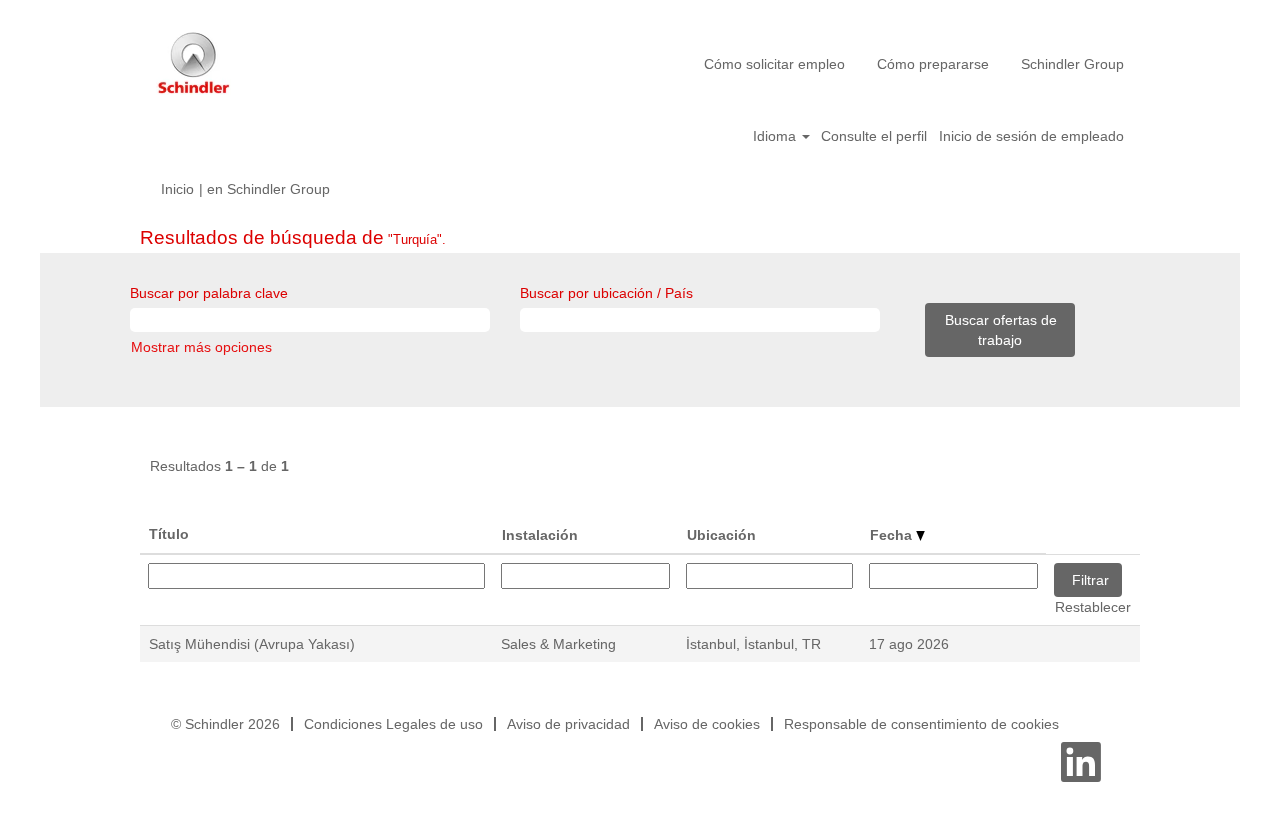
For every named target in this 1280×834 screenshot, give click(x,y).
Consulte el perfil (874, 136)
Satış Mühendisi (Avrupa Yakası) (252, 644)
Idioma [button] (776, 136)
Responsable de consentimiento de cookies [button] (921, 724)
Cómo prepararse (933, 64)
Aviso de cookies (707, 724)
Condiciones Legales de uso (393, 724)
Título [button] (169, 534)
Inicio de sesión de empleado (1031, 136)
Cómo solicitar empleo (774, 64)
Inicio (177, 189)
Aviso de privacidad (568, 724)
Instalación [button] (540, 535)
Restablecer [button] (1093, 607)
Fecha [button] (893, 535)
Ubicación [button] (721, 535)
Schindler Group (1072, 64)
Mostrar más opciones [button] (201, 347)
